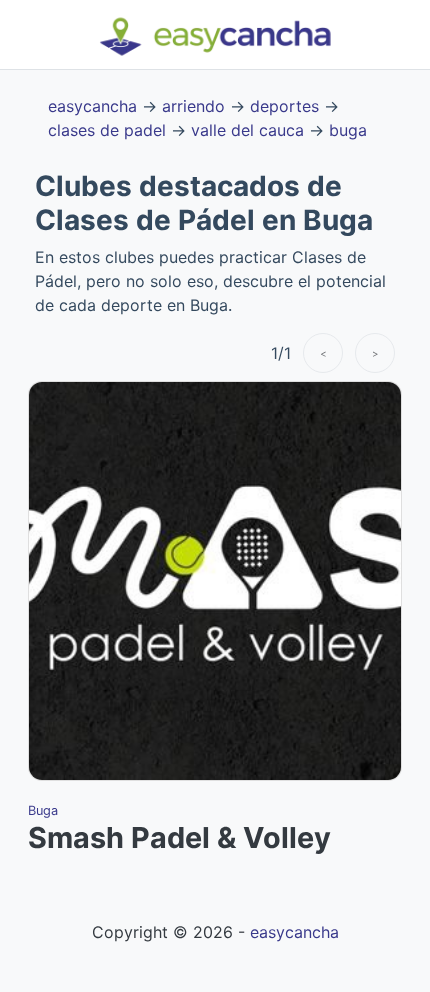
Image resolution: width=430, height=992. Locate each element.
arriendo (193, 106)
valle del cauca (247, 130)
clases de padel (107, 130)
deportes (284, 106)
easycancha (92, 106)
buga (348, 130)
